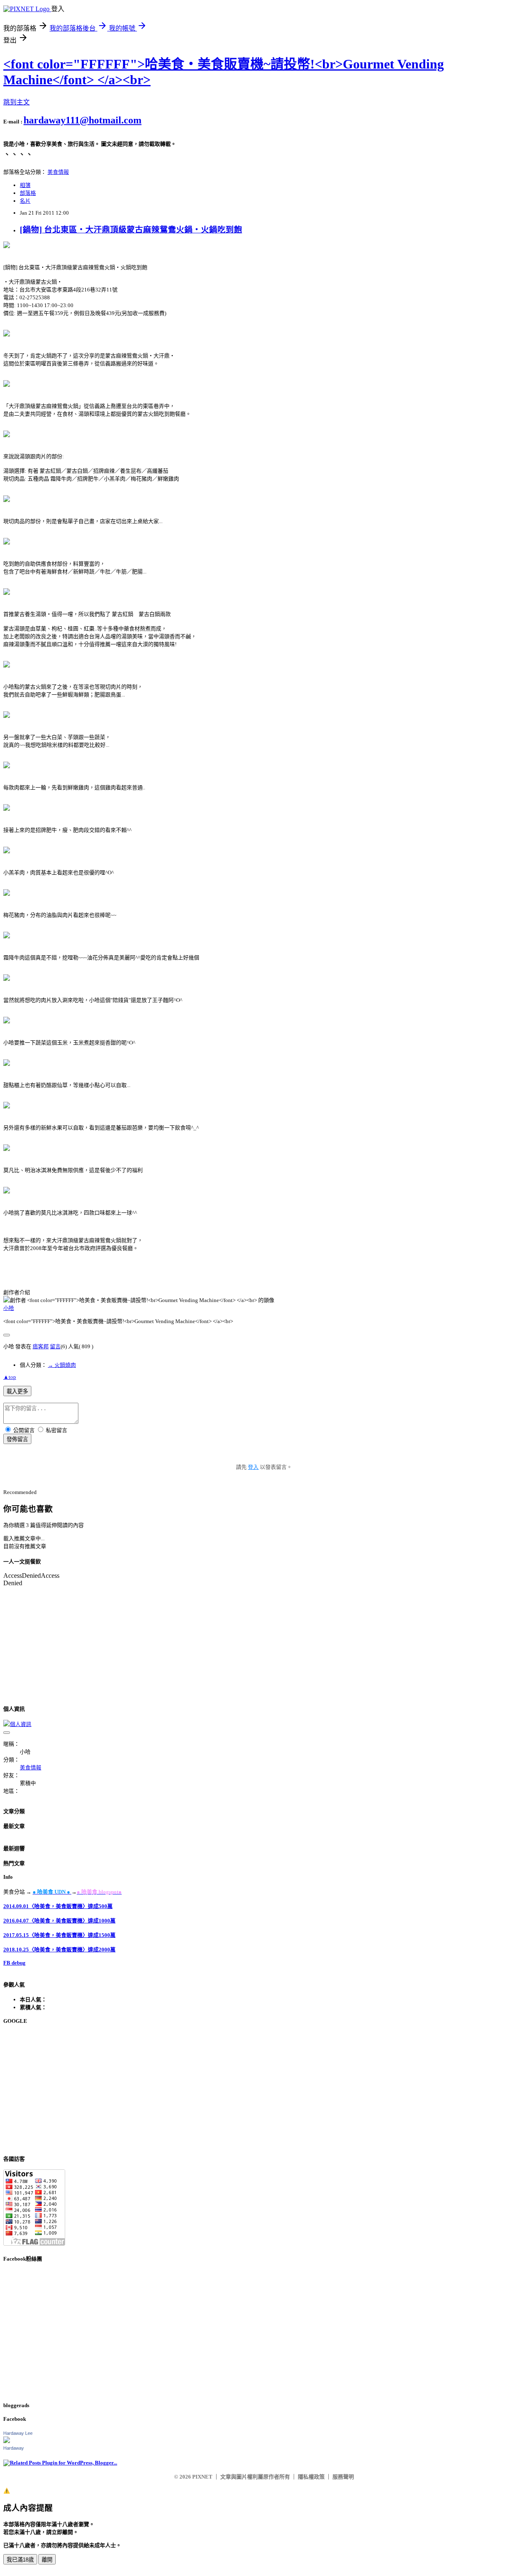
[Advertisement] (251, 2090)
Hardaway (14, 2448)
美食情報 (58, 172)
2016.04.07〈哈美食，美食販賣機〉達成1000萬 (59, 1921)
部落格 (28, 193)
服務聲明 (343, 2477)
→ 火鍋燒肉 (62, 1365)
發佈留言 (17, 1439)
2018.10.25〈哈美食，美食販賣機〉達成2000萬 (59, 1950)
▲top (10, 1377)
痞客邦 (41, 1346)
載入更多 (17, 1391)
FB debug (14, 1963)
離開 (47, 2560)
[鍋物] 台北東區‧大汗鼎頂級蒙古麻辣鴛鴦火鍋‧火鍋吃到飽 (131, 230)
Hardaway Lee (18, 2433)
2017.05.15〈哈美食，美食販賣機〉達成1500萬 (59, 1935)
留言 (55, 1346)
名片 (25, 201)
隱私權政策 (311, 2477)
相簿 (25, 185)
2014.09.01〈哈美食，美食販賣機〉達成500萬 (58, 1906)
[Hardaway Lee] (7, 2441)
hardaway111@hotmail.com (82, 120)
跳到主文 (16, 102)
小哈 (9, 1308)
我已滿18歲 (20, 2560)
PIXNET (202, 2477)
